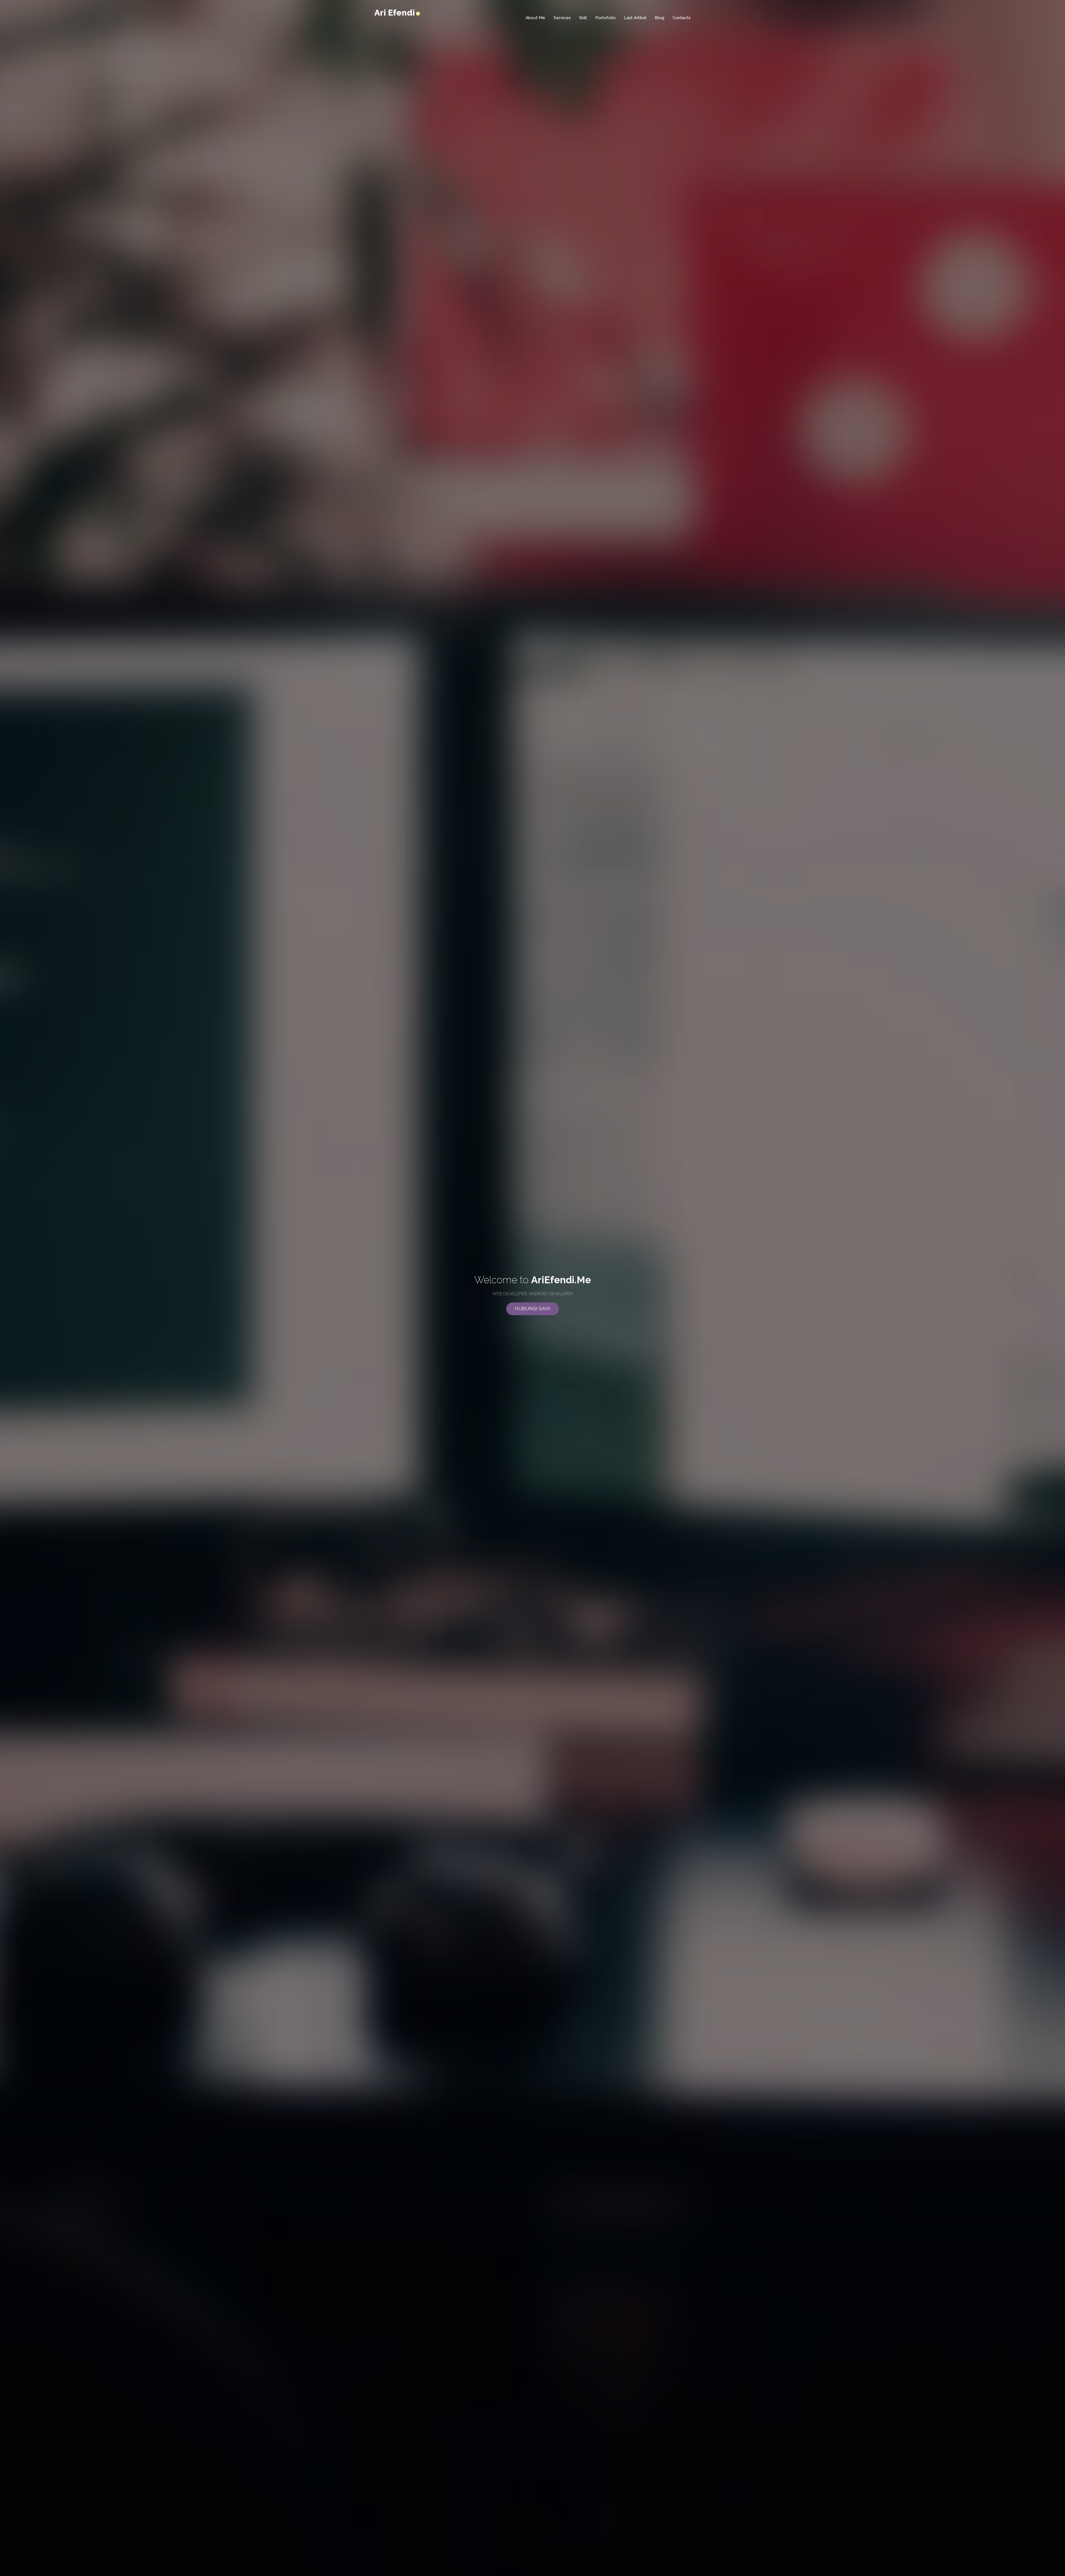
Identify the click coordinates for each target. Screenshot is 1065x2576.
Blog (660, 18)
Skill (583, 18)
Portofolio (605, 18)
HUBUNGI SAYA (532, 1309)
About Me (535, 18)
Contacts (682, 18)
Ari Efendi (396, 13)
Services (562, 18)
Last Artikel (635, 18)
